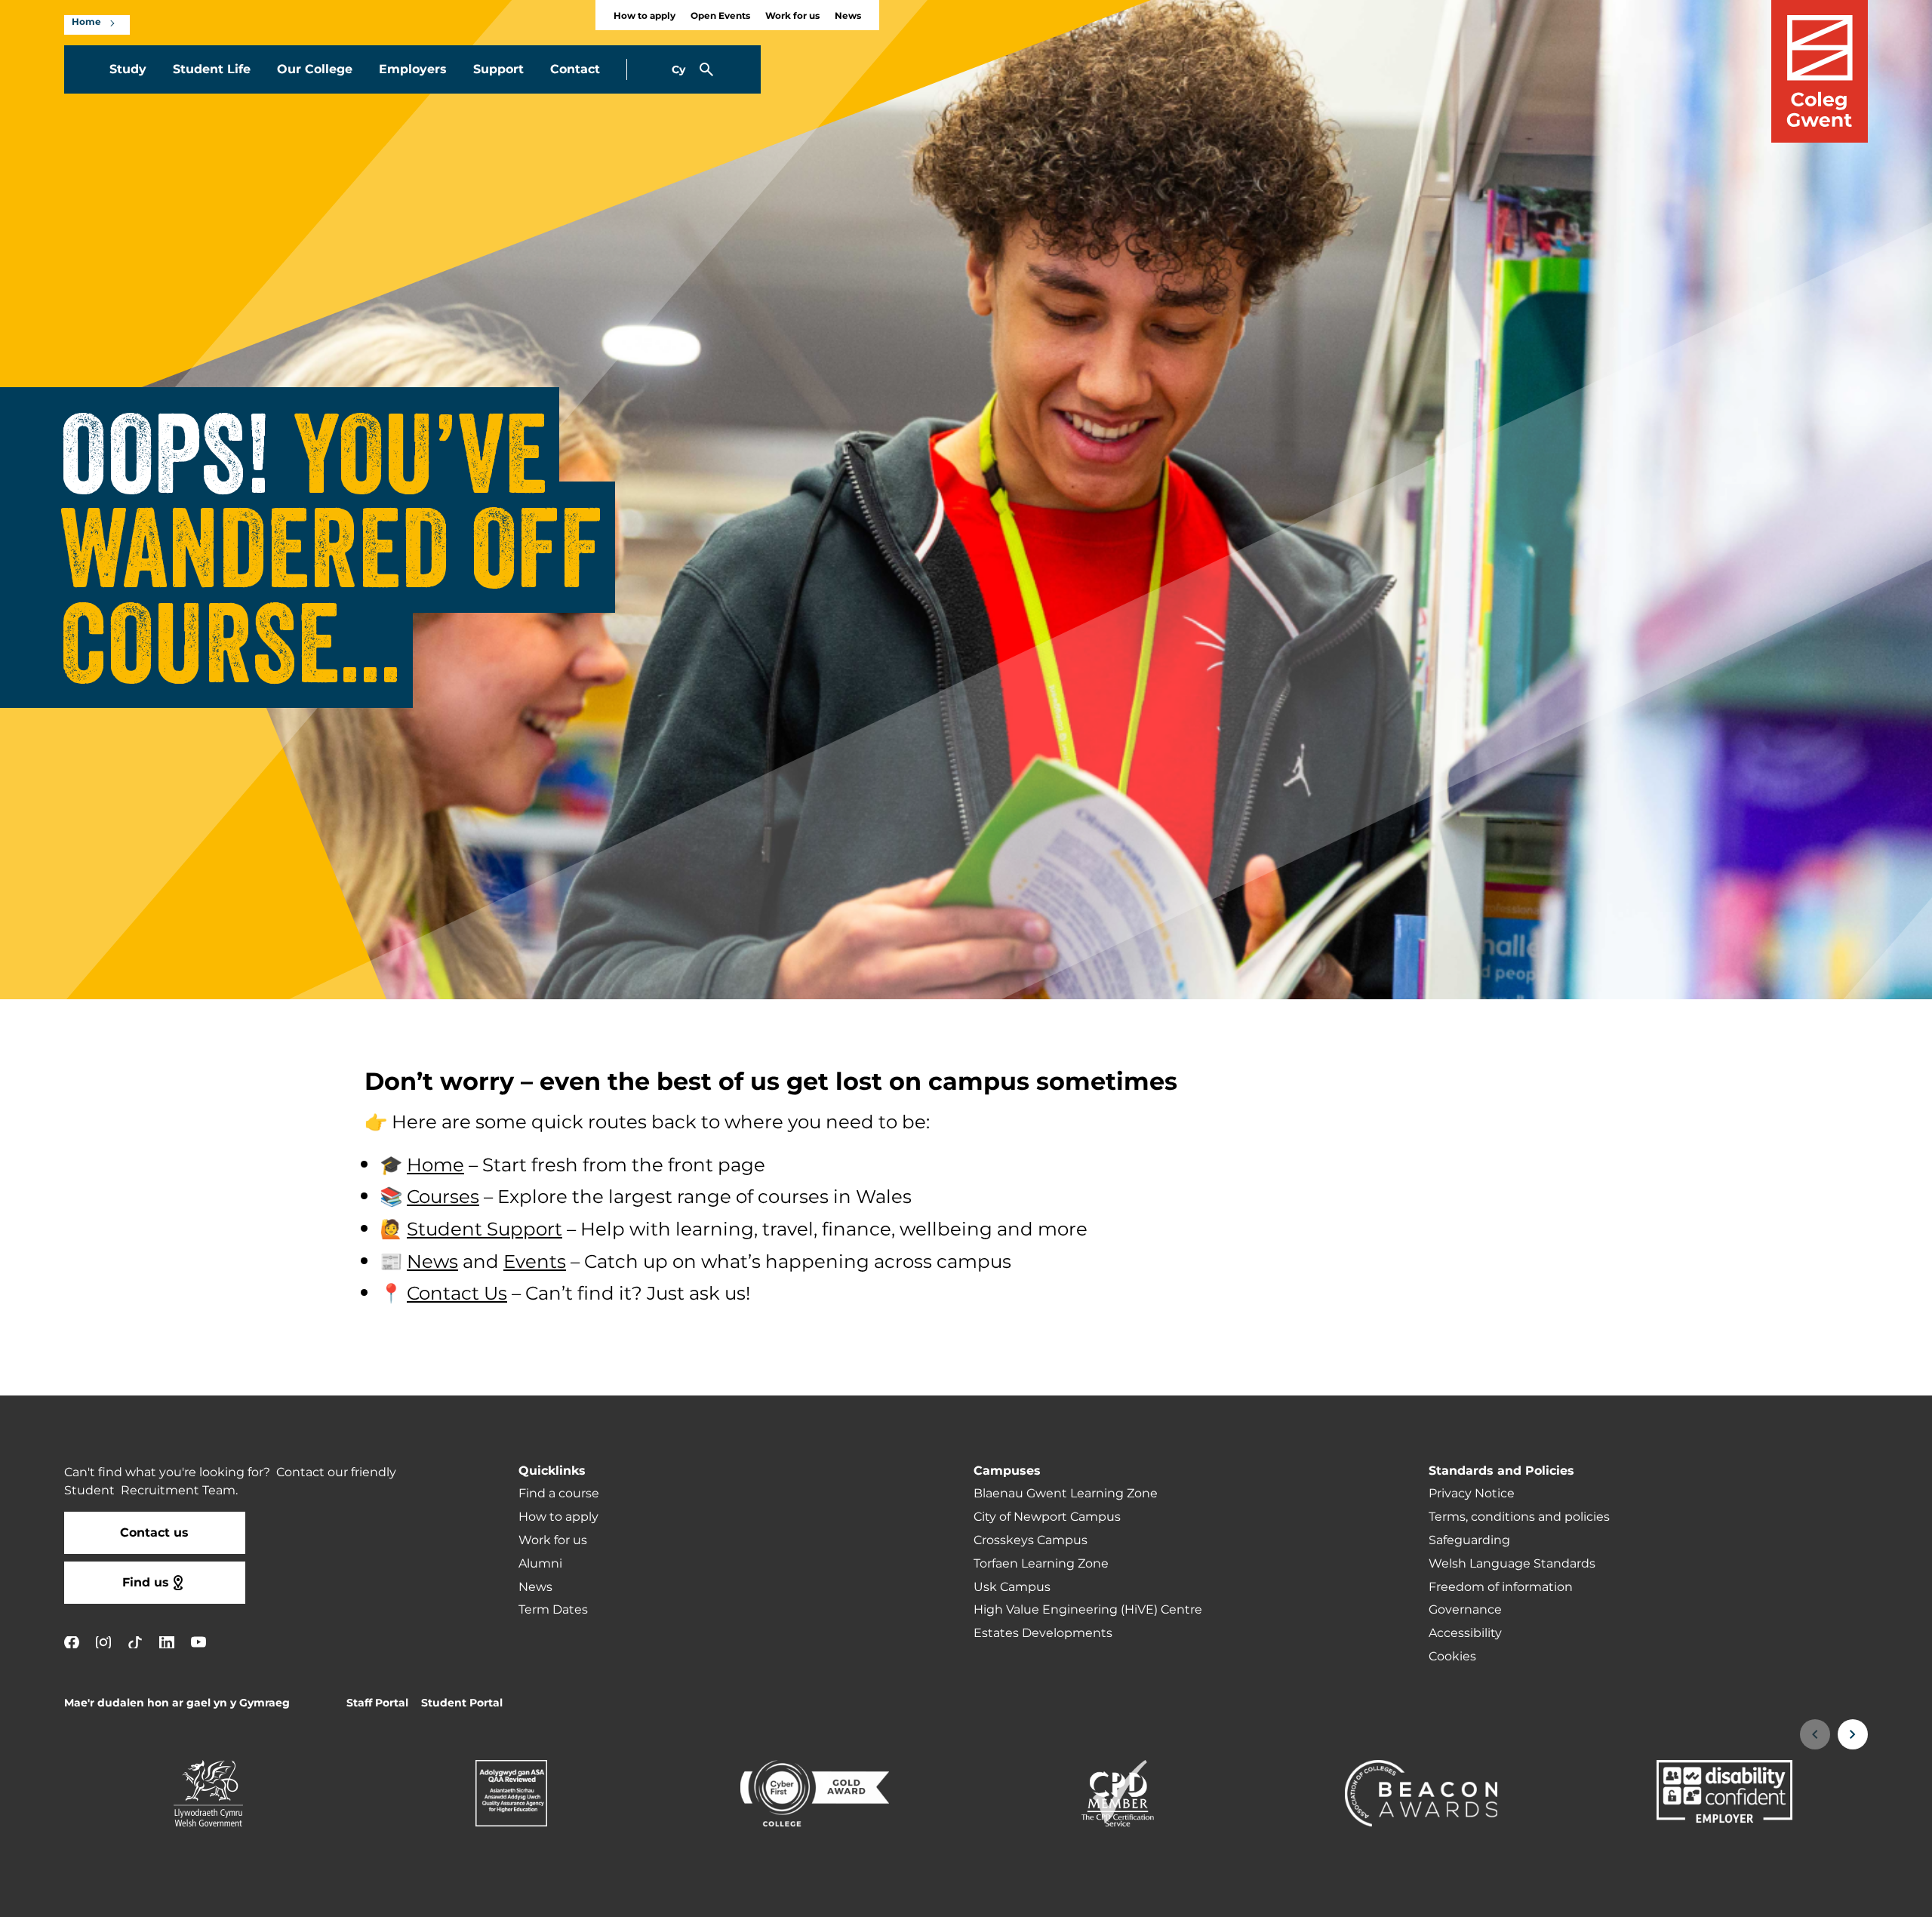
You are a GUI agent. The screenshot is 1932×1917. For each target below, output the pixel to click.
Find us (146, 1583)
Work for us (792, 16)
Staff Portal (377, 1703)
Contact (575, 69)
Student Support (485, 1230)
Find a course (559, 1494)
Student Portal (462, 1703)
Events (535, 1263)
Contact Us (457, 1294)
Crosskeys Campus (1031, 1540)
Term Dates (553, 1610)
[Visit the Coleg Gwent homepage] (1820, 71)
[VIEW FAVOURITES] (1828, 1896)
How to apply (645, 16)
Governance (1465, 1610)
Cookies (1452, 1657)
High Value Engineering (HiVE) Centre (1088, 1610)
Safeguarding (1469, 1540)
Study (128, 69)
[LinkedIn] (167, 1642)
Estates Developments (1043, 1633)
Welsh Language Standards (1512, 1564)
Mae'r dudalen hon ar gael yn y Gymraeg (177, 1703)
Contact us (154, 1533)
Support (498, 69)
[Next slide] (1853, 1734)
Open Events (720, 16)
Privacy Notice (1472, 1494)
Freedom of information (1501, 1587)
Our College (315, 69)
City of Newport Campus (1047, 1517)
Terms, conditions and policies (1519, 1517)
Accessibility (1465, 1633)
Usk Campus (1012, 1587)
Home (86, 23)
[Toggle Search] (706, 69)
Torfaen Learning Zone (1041, 1564)
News (848, 16)
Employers (413, 69)
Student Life (212, 69)
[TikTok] (135, 1642)
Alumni (540, 1564)
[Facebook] (72, 1642)
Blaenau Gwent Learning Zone (1066, 1494)
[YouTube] (198, 1642)
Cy (678, 70)
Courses (443, 1198)
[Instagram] (103, 1642)
